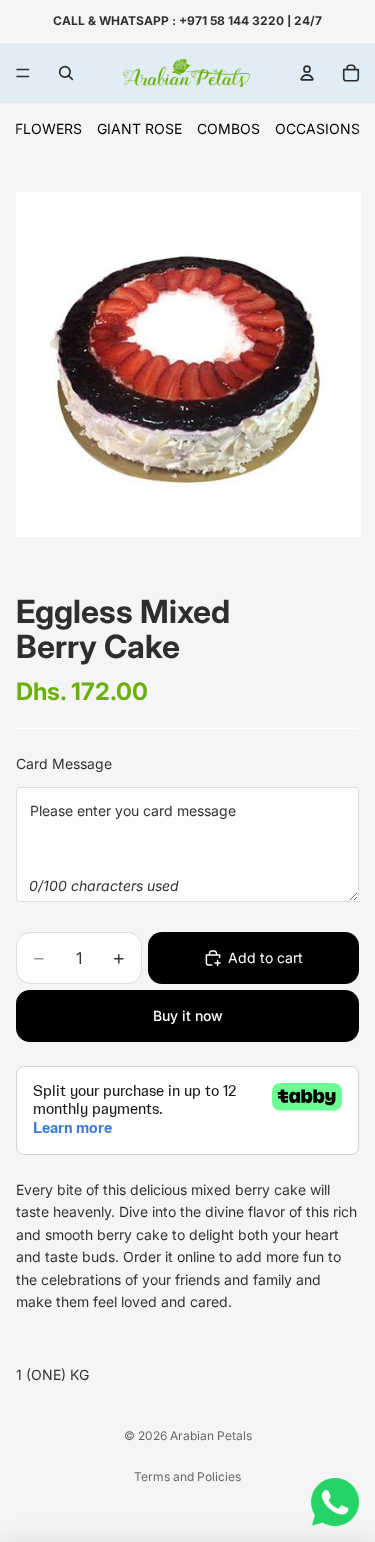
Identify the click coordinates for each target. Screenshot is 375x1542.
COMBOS (228, 128)
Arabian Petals (211, 1435)
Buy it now (188, 1015)
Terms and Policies (187, 1476)
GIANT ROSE (139, 128)
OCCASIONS (317, 128)
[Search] (66, 73)
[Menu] (23, 73)
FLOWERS (48, 128)
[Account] (307, 73)
